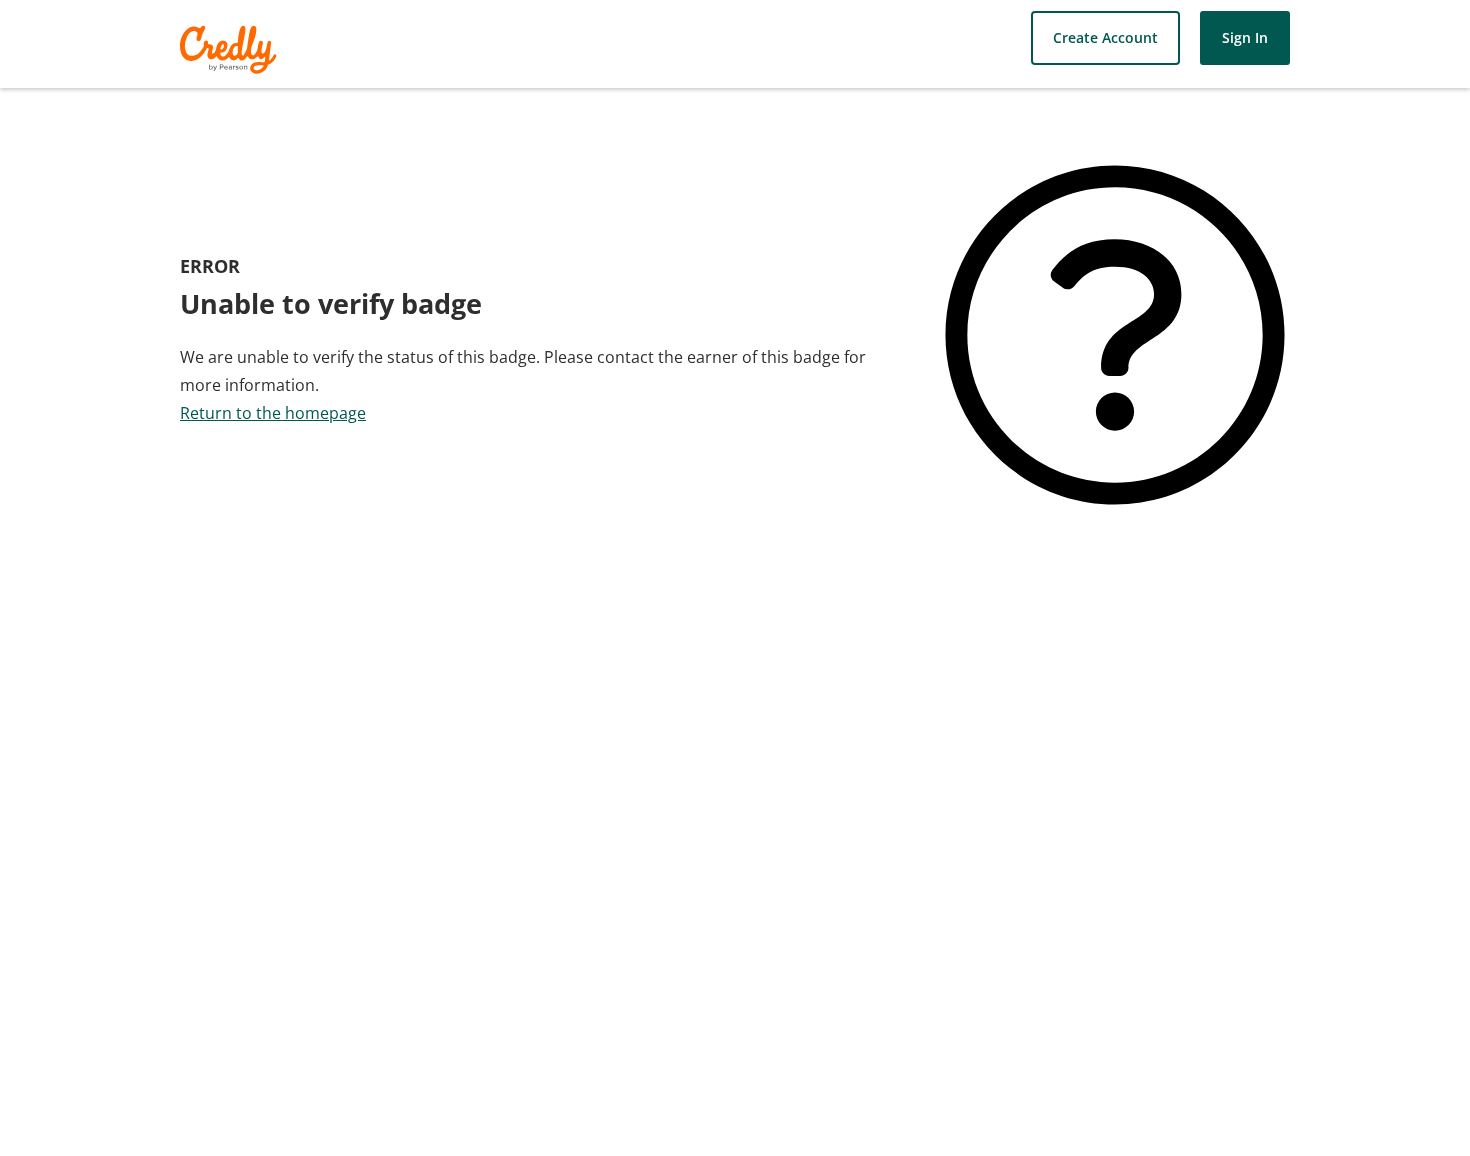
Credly (231, 49)
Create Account (1105, 37)
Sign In (1245, 37)
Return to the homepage (273, 413)
